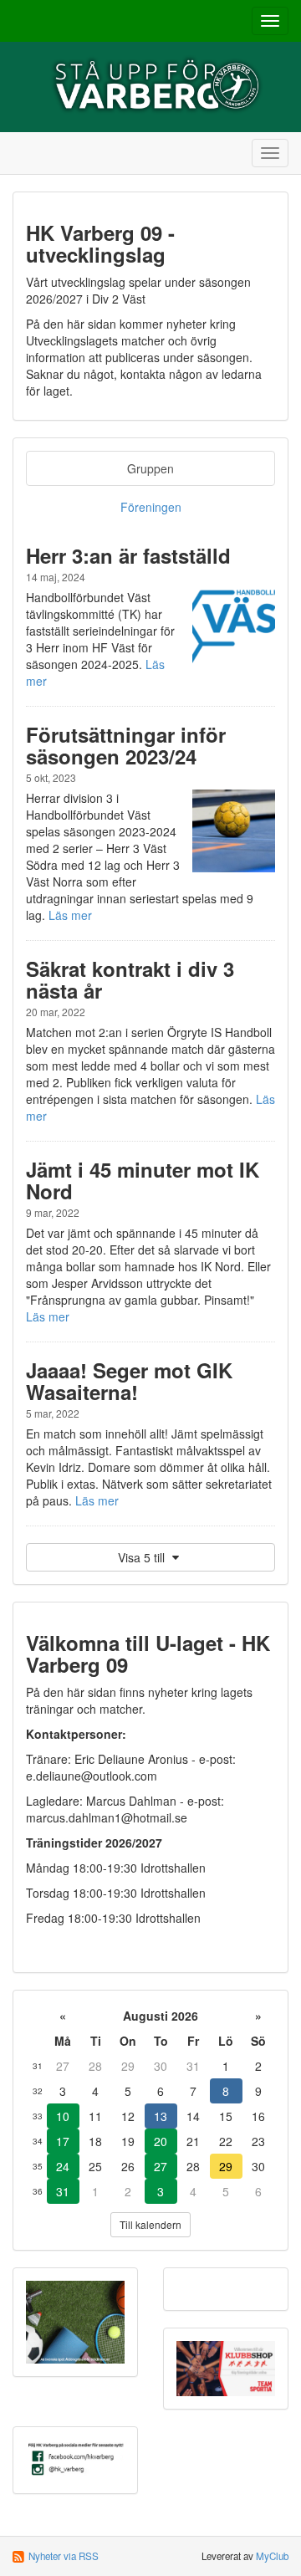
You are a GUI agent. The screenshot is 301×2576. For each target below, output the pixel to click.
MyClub (272, 2556)
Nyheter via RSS (64, 2556)
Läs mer (70, 915)
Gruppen (150, 468)
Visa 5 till (143, 1557)
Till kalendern (150, 2224)
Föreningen (151, 507)
